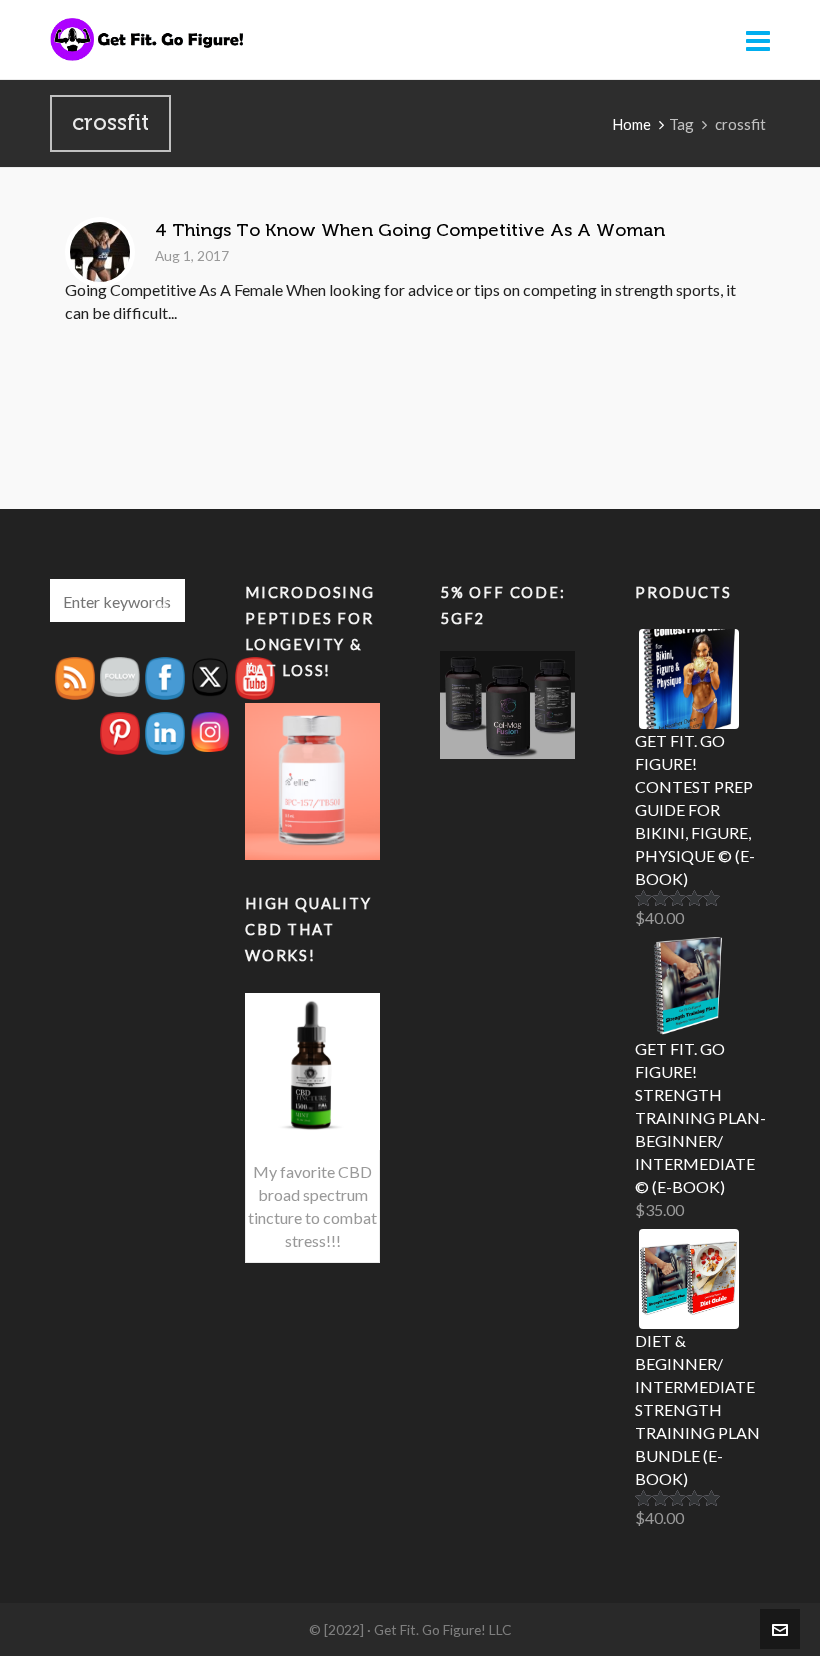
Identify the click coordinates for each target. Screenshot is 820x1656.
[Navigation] (758, 40)
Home (631, 124)
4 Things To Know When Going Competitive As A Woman (410, 230)
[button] (160, 600)
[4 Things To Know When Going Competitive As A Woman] (100, 252)
